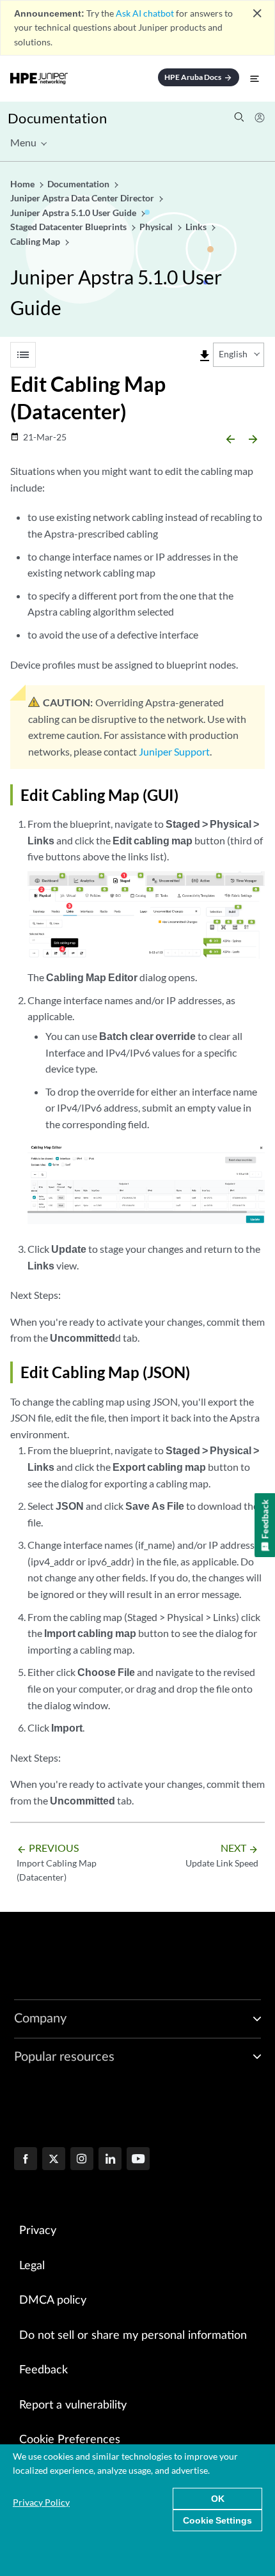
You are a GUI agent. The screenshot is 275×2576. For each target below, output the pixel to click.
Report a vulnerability (73, 2405)
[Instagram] (82, 2160)
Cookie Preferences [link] (70, 2440)
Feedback (43, 2370)
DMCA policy (53, 2301)
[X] (54, 2160)
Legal (32, 2266)
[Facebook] (26, 2160)
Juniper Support (174, 751)
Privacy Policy (41, 2502)
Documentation (57, 118)
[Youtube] (138, 2160)
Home (23, 184)
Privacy (38, 2231)
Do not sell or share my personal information (133, 2336)
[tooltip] (205, 356)
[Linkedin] (110, 2160)
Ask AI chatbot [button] (145, 13)
